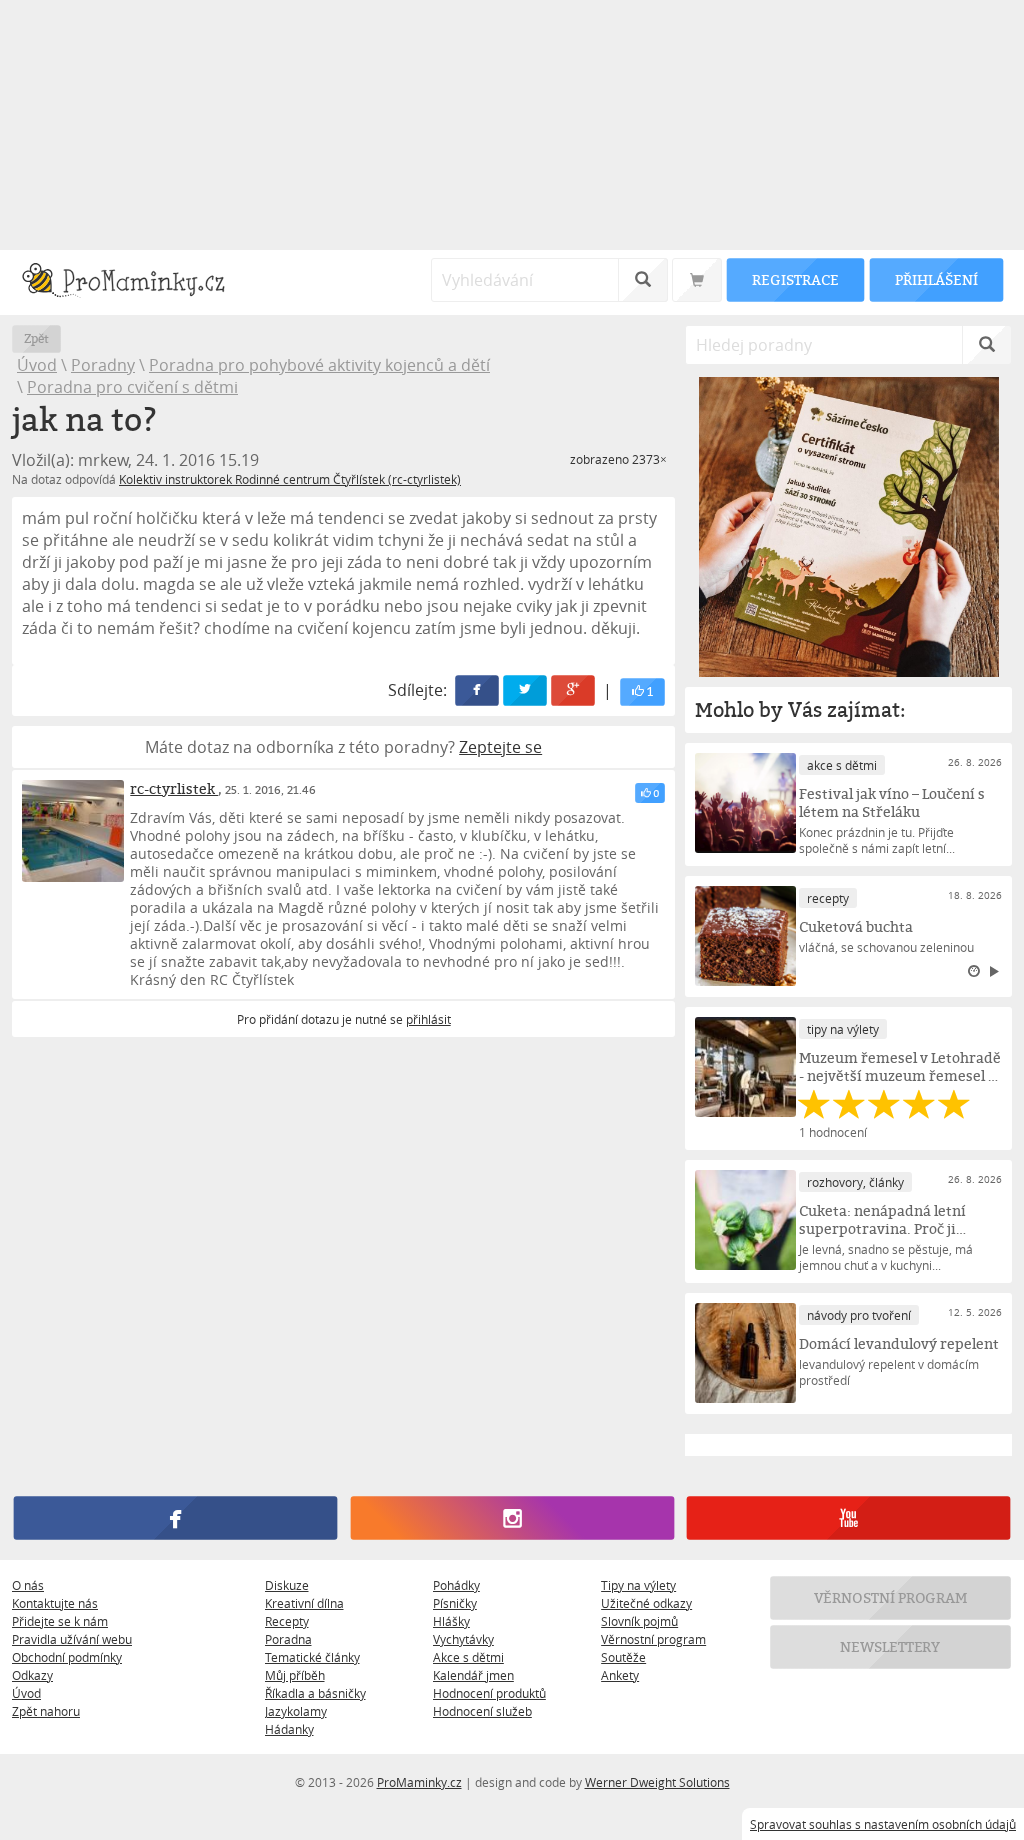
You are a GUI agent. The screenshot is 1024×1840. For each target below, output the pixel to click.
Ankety (620, 1675)
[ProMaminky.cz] (132, 282)
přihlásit (428, 1019)
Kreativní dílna (304, 1603)
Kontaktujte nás (55, 1603)
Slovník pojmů (639, 1621)
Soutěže (623, 1657)
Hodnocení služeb (482, 1711)
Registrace (795, 279)
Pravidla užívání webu (72, 1639)
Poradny (103, 365)
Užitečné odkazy (646, 1603)
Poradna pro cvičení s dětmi (132, 387)
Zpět (36, 338)
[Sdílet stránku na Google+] (574, 690)
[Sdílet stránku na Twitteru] (526, 690)
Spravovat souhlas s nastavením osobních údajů (883, 1824)
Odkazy (32, 1675)
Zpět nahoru (46, 1711)
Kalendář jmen (473, 1675)
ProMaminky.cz (419, 1782)
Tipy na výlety (638, 1585)
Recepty (287, 1621)
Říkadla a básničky (315, 1693)
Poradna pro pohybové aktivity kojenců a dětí (319, 365)
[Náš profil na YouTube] (848, 1518)
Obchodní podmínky (67, 1657)
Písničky (455, 1603)
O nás (28, 1585)
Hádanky (289, 1729)
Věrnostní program (653, 1639)
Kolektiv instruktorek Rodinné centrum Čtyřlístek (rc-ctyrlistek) (290, 479)
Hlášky (451, 1621)
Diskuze (287, 1585)
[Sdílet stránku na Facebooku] (478, 690)
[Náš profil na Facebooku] (175, 1518)
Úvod (37, 365)
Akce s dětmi (468, 1657)
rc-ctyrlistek (174, 788)
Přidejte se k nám (60, 1621)
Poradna (288, 1639)
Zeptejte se (500, 747)
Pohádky (456, 1585)
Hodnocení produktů (489, 1693)
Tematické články (312, 1657)
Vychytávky (463, 1639)
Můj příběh (295, 1675)
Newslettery (891, 1646)
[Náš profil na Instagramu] (511, 1518)
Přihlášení (936, 279)
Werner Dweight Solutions (657, 1782)
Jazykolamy (296, 1711)
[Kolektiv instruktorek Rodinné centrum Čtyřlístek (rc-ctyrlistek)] (73, 831)
